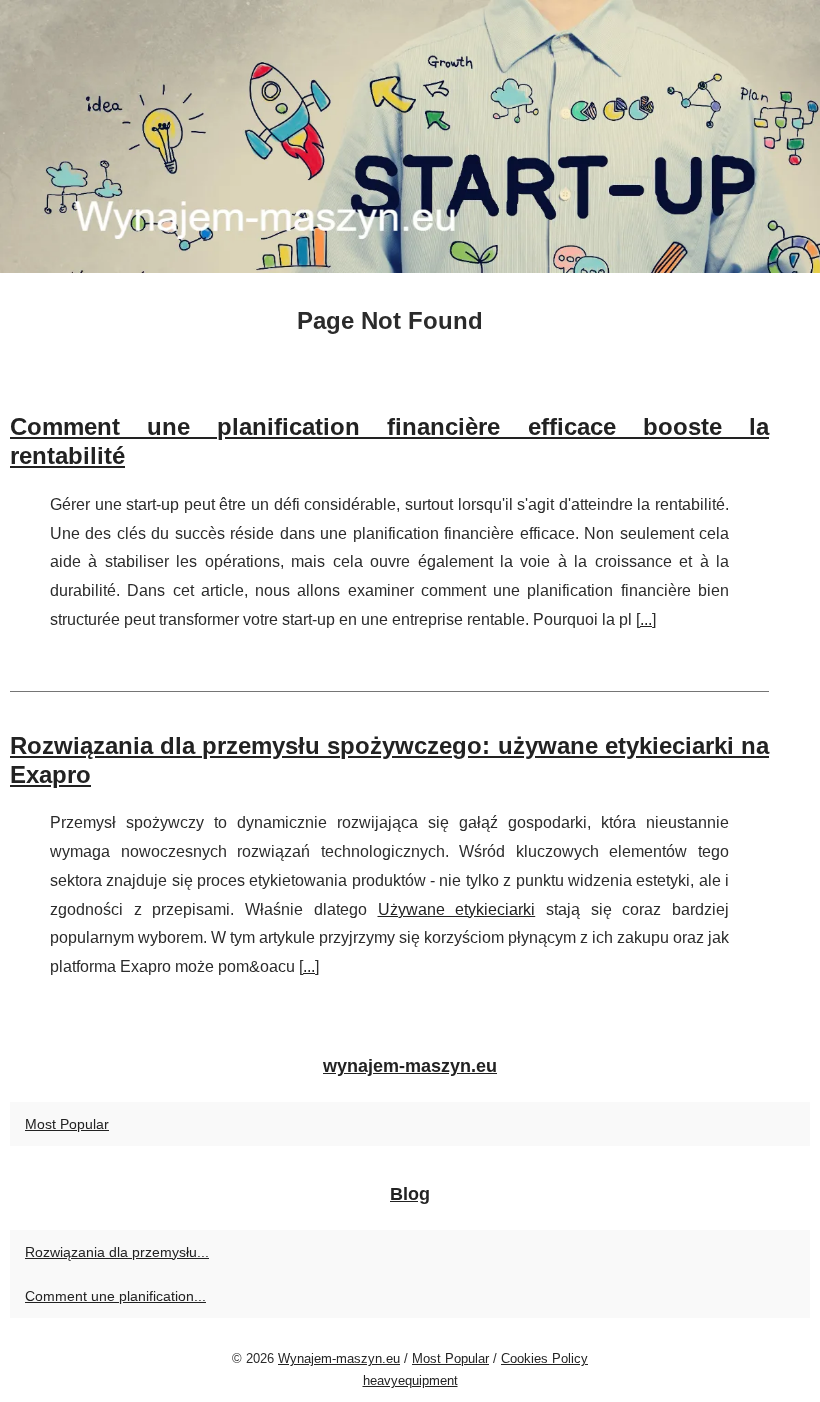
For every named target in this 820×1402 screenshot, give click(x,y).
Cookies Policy (544, 1358)
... (646, 619)
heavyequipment (410, 1380)
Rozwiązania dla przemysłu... (117, 1252)
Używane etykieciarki (457, 909)
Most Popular (67, 1124)
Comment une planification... (115, 1296)
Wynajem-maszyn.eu (339, 1358)
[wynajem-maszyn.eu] (410, 136)
